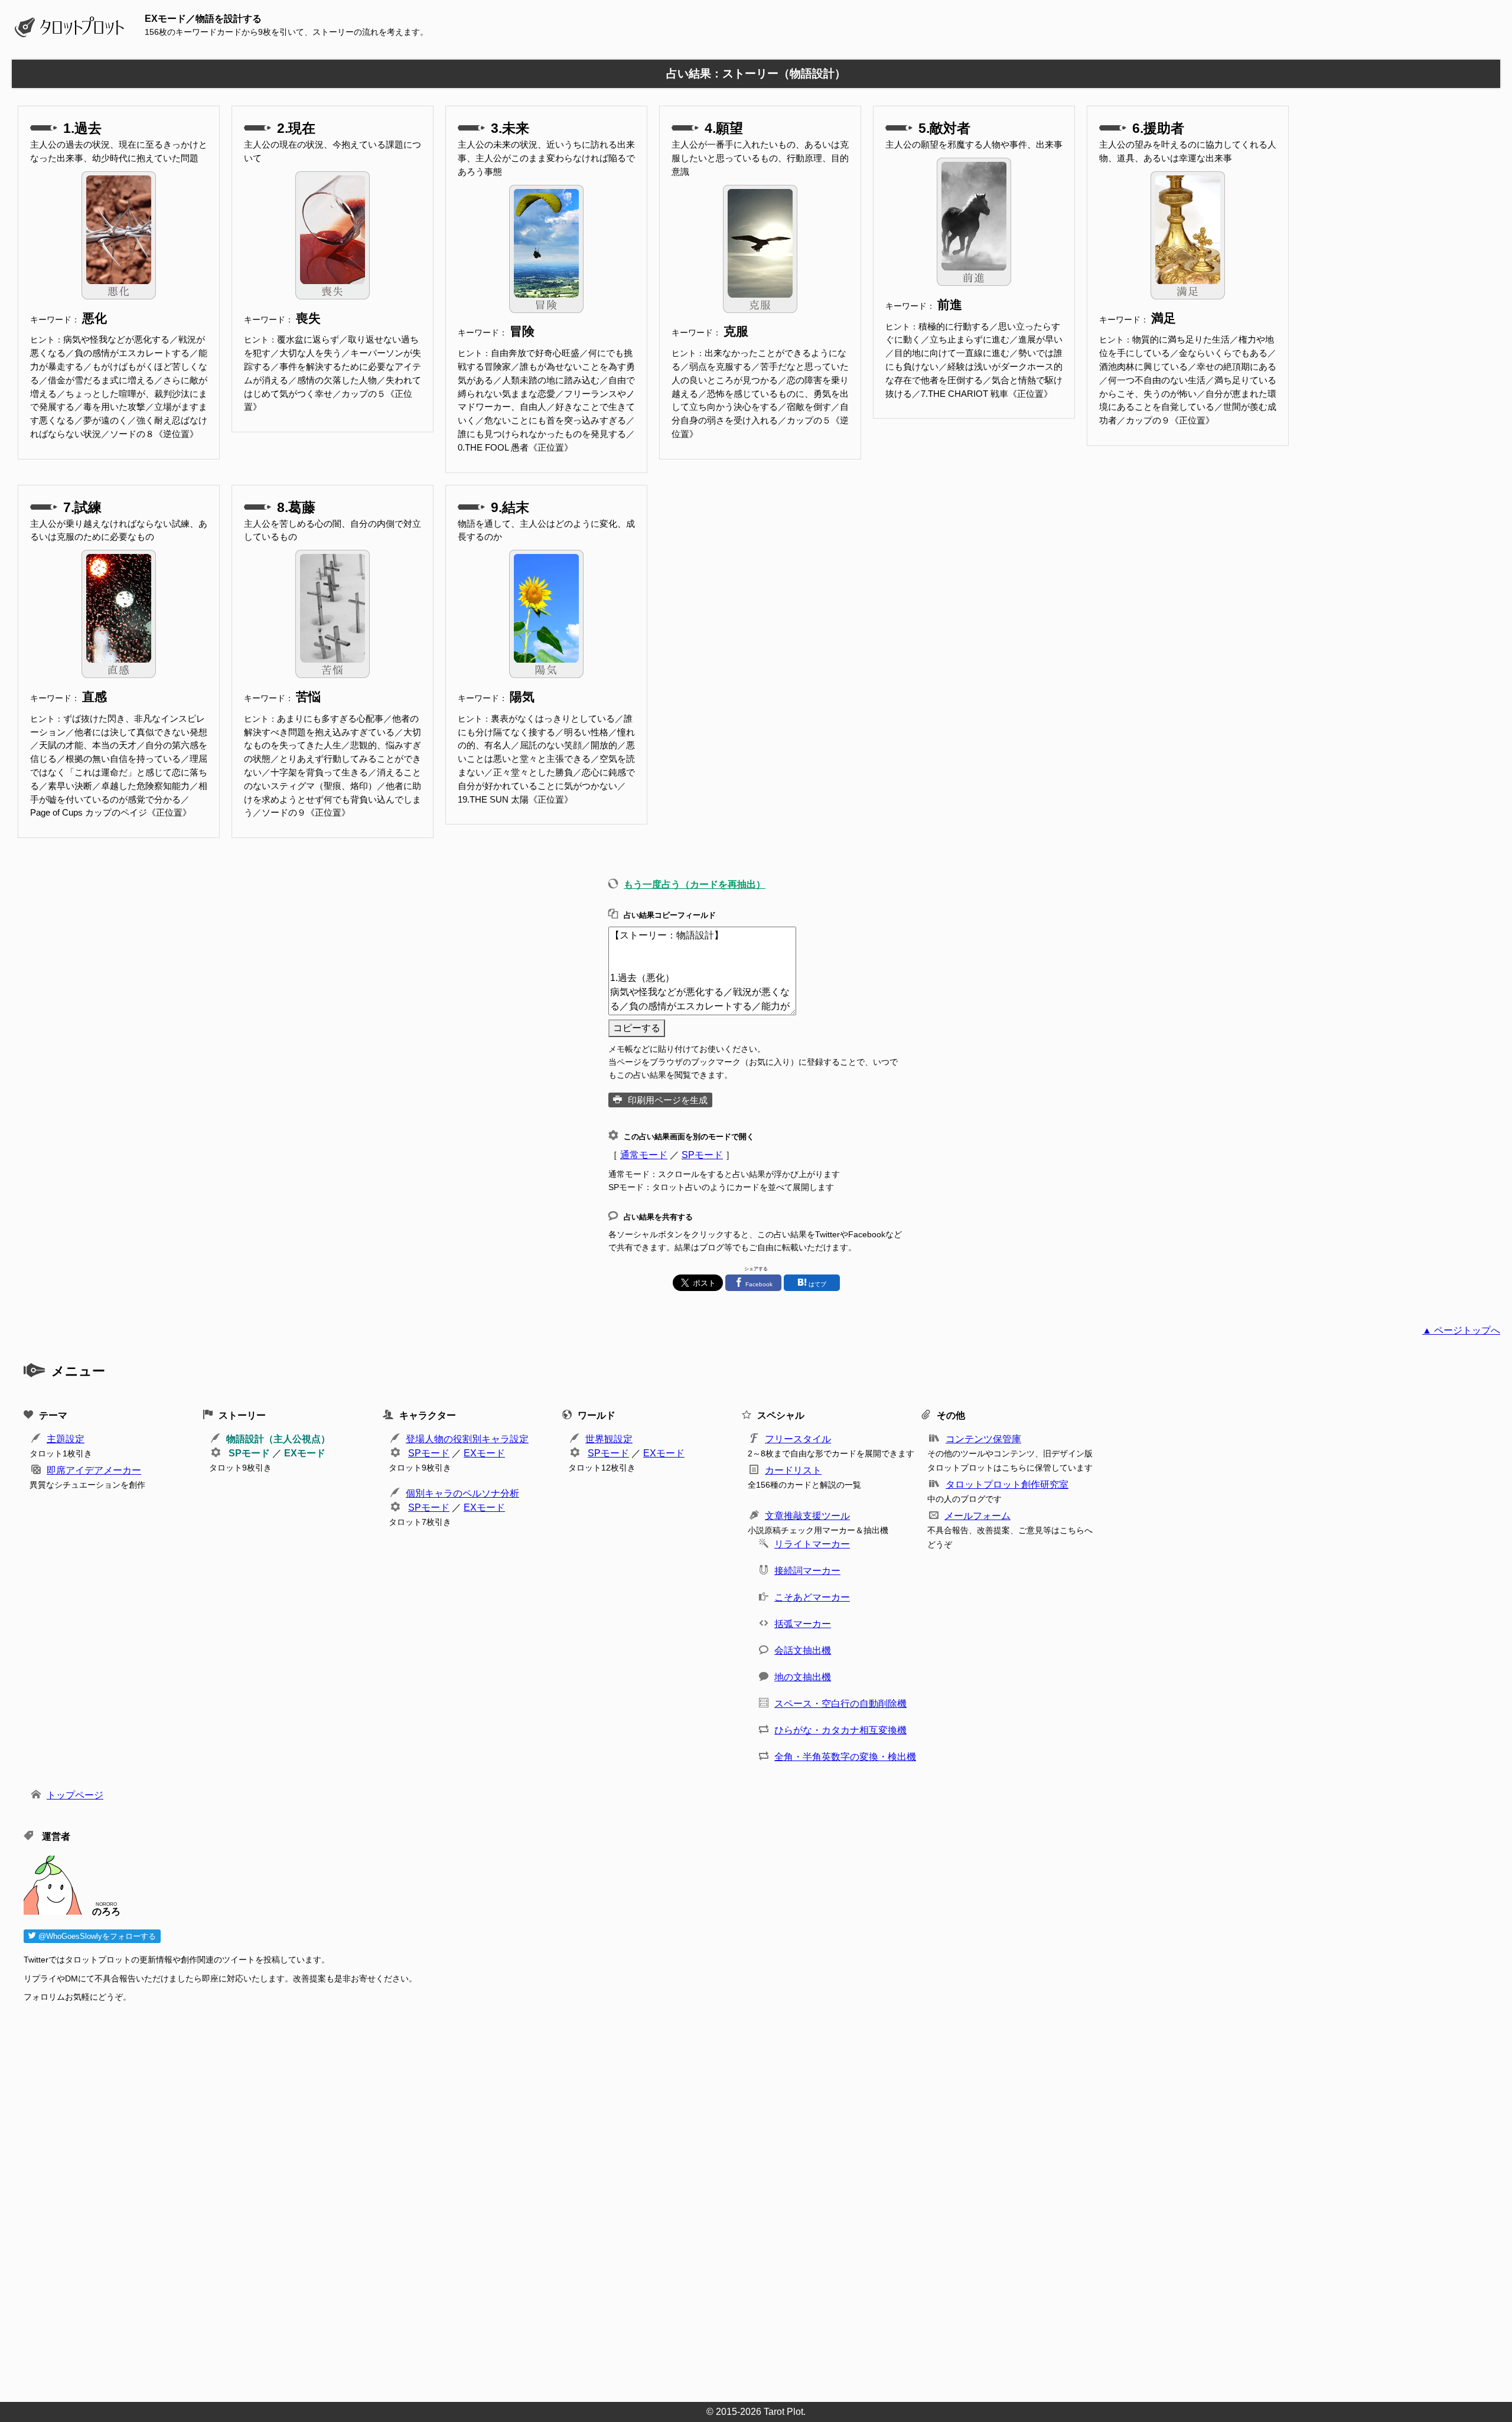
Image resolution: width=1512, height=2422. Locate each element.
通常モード (644, 1155)
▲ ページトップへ (1461, 1330)
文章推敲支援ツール (807, 1516)
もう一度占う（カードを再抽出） (695, 884)
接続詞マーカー (807, 1571)
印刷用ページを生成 (668, 1100)
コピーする (637, 1028)
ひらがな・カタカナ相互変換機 (840, 1730)
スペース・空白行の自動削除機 (840, 1704)
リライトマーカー (812, 1544)
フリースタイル (798, 1439)
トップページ (75, 1795)
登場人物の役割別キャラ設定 (467, 1439)
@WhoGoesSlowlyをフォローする (96, 1936)
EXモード (305, 1453)
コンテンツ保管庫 (983, 1439)
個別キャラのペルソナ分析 (462, 1493)
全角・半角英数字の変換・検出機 (845, 1757)
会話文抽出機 (803, 1650)
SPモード (702, 1155)
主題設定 (66, 1439)
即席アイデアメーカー (94, 1470)
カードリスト (793, 1470)
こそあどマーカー (812, 1597)
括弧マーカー (803, 1624)
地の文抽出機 (803, 1677)
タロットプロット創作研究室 (1007, 1484)
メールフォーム (977, 1516)
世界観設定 (609, 1439)
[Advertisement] (378, 2199)
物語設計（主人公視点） (278, 1439)
